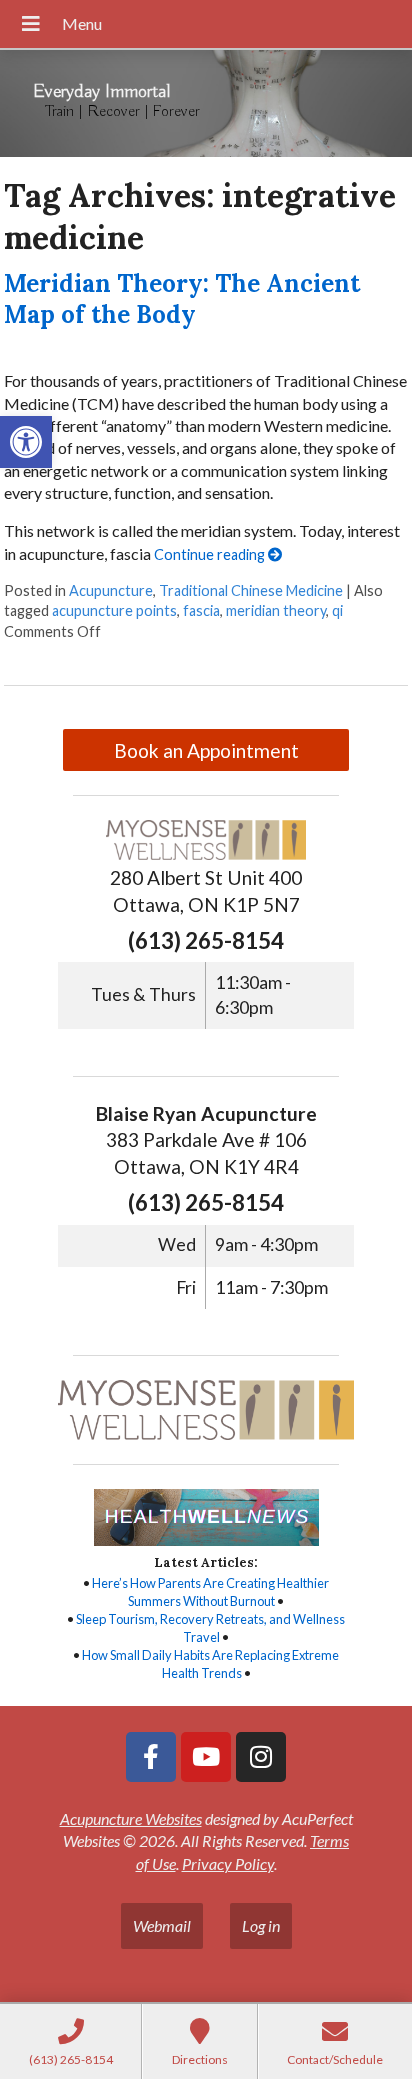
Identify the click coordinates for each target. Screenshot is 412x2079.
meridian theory (276, 610)
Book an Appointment (206, 750)
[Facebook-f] (151, 1757)
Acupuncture (111, 590)
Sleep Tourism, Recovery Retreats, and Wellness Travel (210, 1628)
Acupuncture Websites (131, 1818)
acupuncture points (114, 610)
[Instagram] (261, 1757)
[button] (26, 442)
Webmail (162, 1925)
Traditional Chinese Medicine (251, 590)
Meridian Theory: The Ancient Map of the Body (182, 299)
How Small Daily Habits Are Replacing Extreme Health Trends (210, 1664)
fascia (201, 610)
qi (337, 610)
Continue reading (211, 554)
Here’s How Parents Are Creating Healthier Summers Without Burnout (210, 1592)
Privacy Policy (228, 1863)
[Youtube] (206, 1757)
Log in (261, 1925)
